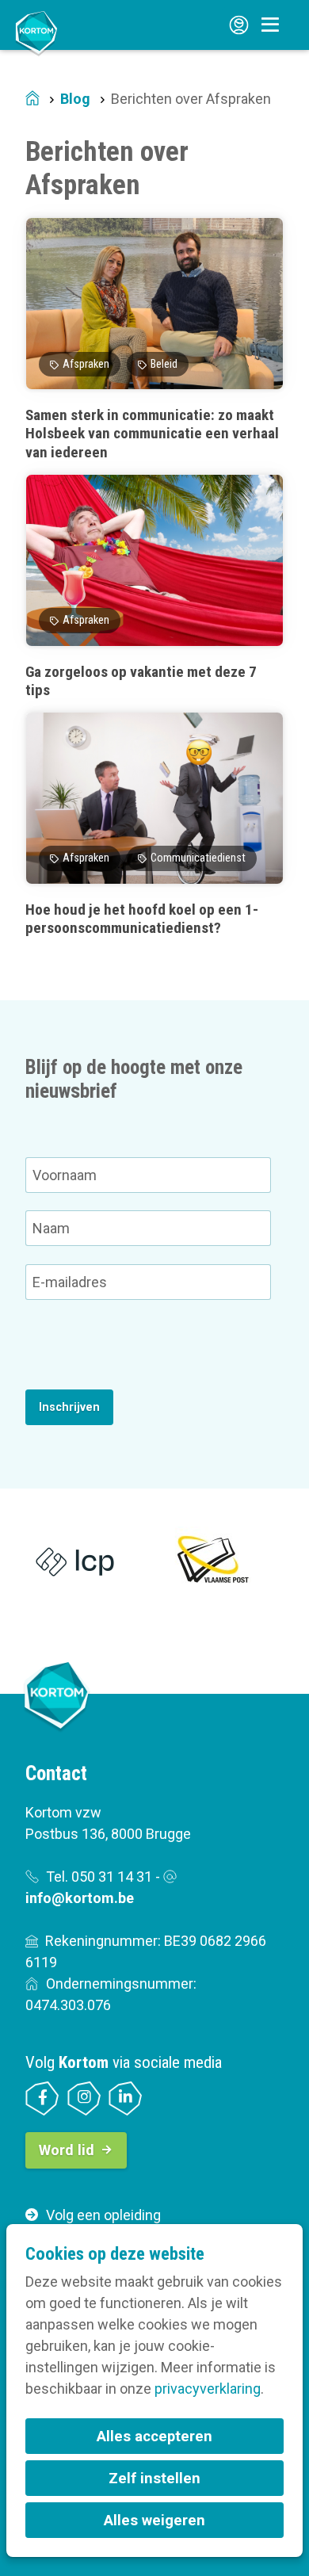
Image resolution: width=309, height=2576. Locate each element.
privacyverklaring (208, 2389)
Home (32, 99)
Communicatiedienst (198, 858)
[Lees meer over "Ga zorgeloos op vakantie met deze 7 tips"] (154, 587)
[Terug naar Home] (36, 32)
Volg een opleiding (103, 2215)
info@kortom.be (80, 1898)
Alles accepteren (154, 2436)
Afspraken (86, 364)
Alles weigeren (154, 2520)
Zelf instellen (154, 2478)
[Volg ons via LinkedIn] (126, 2098)
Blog (75, 99)
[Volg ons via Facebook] (42, 2098)
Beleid (164, 364)
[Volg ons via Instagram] (84, 2098)
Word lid (67, 2150)
